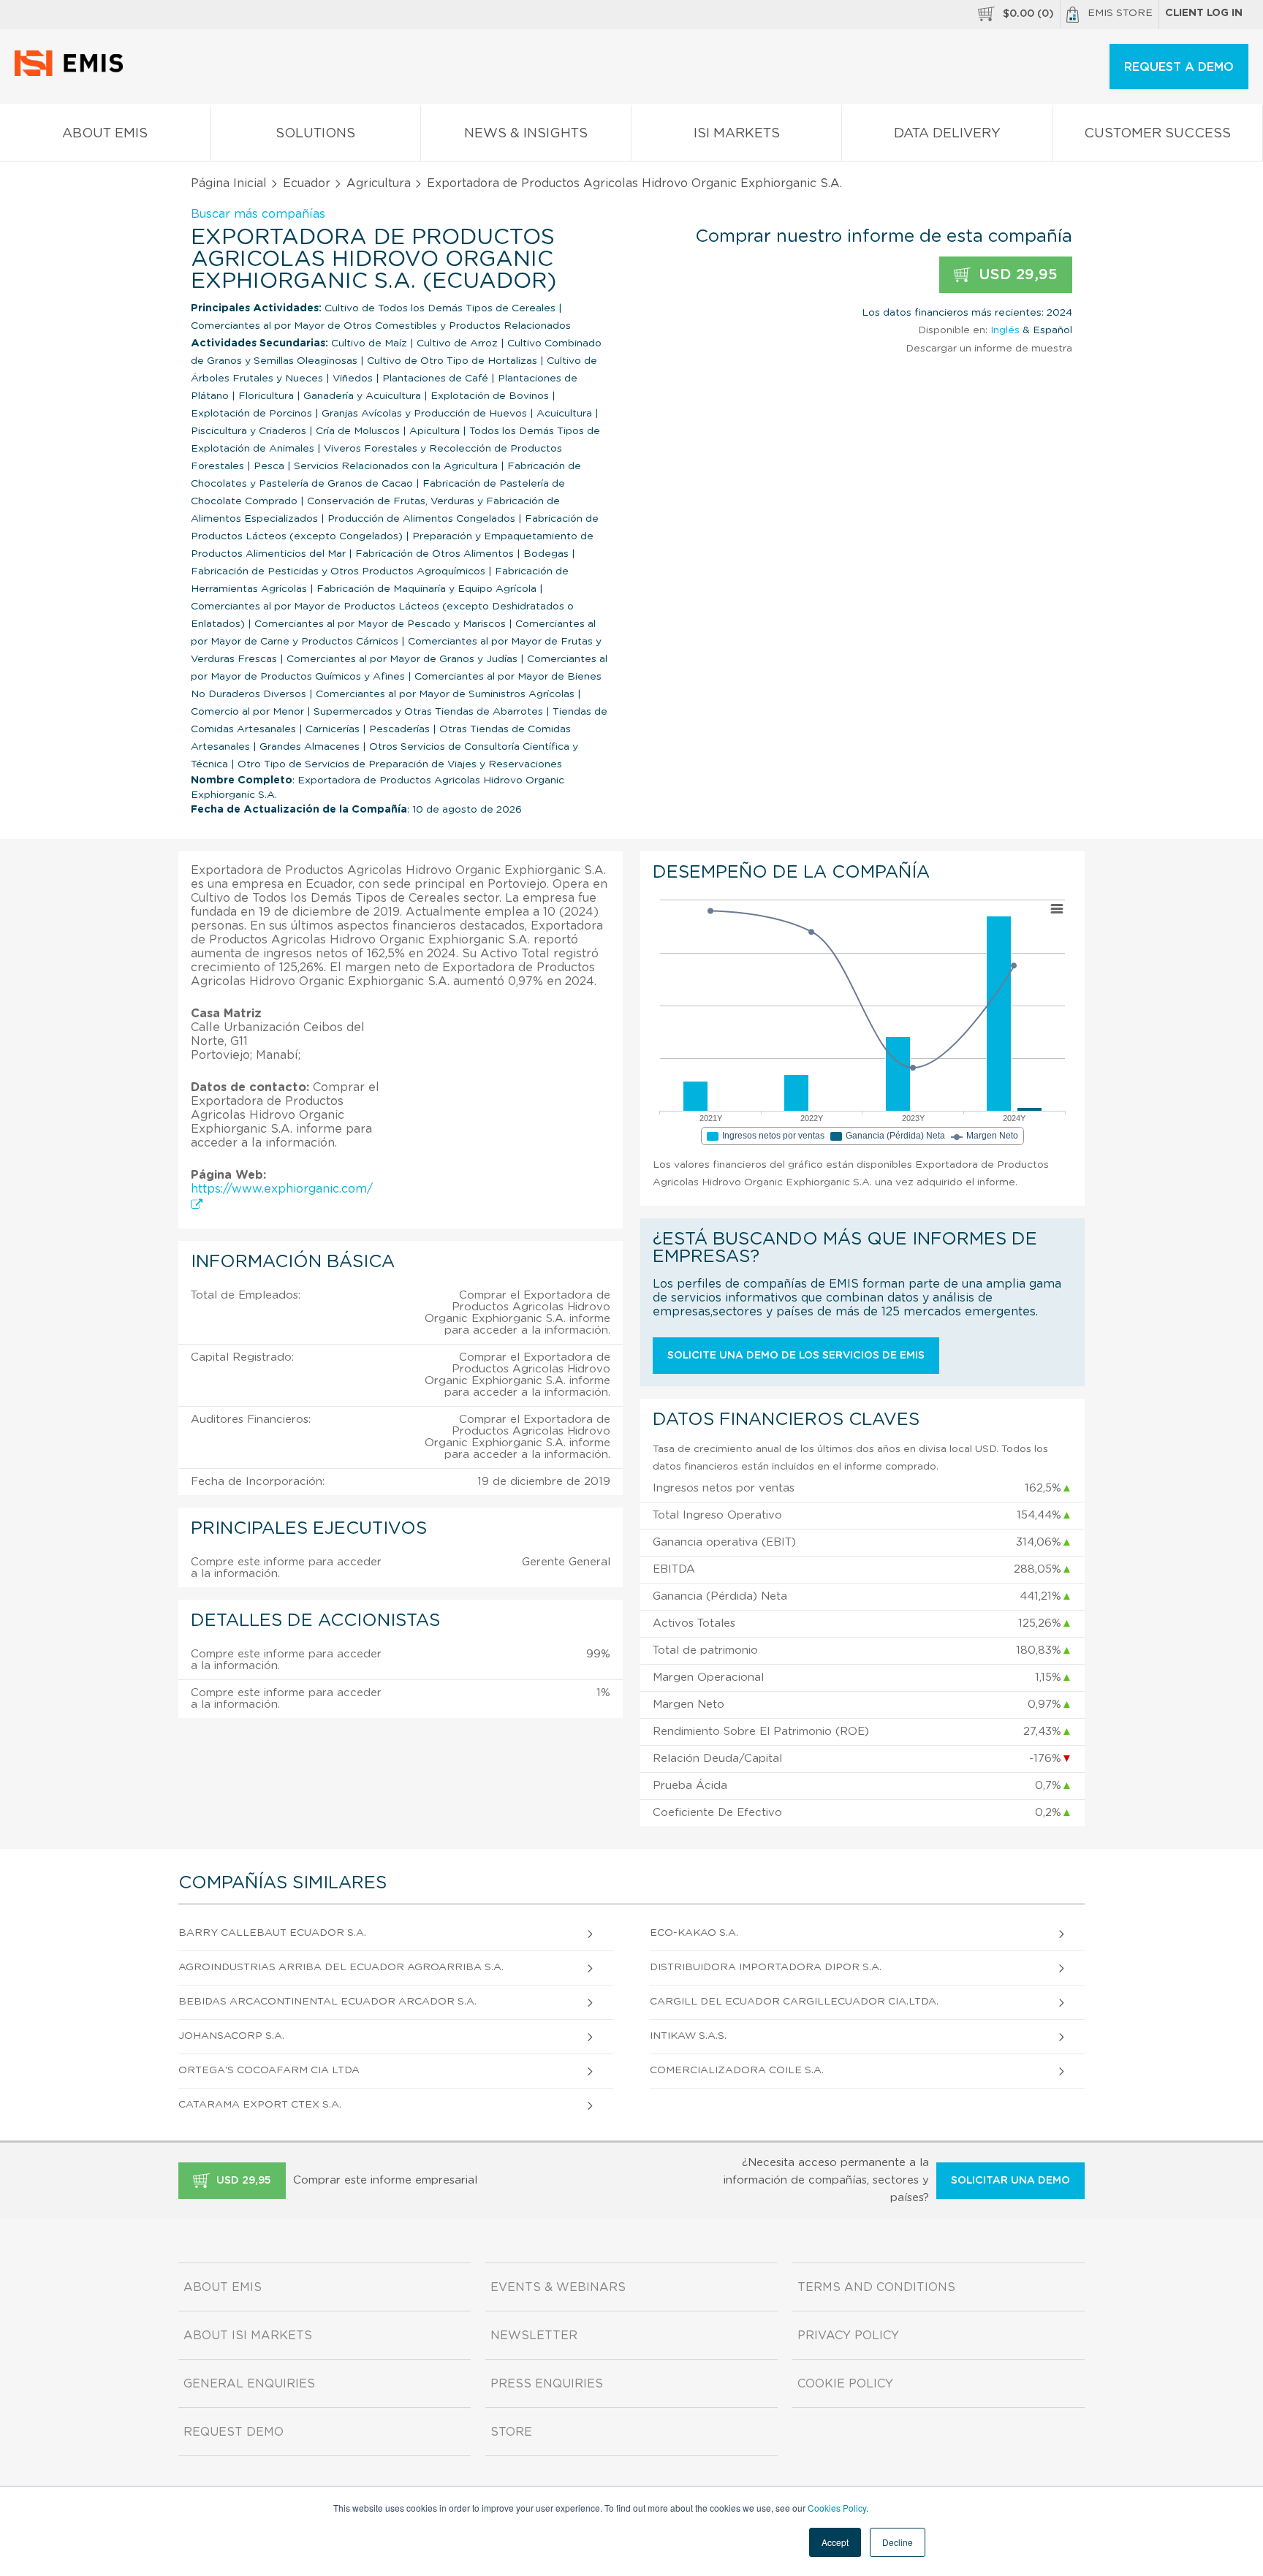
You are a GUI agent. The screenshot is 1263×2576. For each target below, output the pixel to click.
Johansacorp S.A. (231, 2036)
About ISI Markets (248, 2336)
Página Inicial (229, 183)
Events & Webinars (558, 2287)
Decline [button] (898, 2542)
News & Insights (526, 134)
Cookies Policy (837, 2508)
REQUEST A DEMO (1179, 67)
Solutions (315, 134)
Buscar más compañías (258, 214)
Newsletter (534, 2336)
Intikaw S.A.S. (688, 2036)
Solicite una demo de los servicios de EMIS (796, 1356)
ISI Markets (737, 134)
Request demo (234, 2432)
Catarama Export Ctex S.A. (260, 2105)
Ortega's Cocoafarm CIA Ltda (269, 2070)
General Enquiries (249, 2384)
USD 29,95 (1016, 275)
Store (511, 2432)
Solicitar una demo (1010, 2181)
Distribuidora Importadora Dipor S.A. (766, 1967)
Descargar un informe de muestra (989, 349)
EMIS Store (1120, 13)
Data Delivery (947, 134)
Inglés (1005, 330)
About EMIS (105, 134)
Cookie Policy (845, 2384)
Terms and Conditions (876, 2287)
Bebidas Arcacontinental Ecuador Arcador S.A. (327, 2002)
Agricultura (379, 183)
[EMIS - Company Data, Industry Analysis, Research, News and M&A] (73, 73)
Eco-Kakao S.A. (694, 1933)
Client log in (1204, 13)
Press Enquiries (547, 2384)
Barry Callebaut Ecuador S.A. (272, 1933)
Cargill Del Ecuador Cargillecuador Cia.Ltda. (794, 2002)
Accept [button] (835, 2542)
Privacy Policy (848, 2336)
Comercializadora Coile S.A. (737, 2070)
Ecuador (307, 183)
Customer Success (1157, 134)
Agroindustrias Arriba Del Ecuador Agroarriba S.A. (341, 1967)
